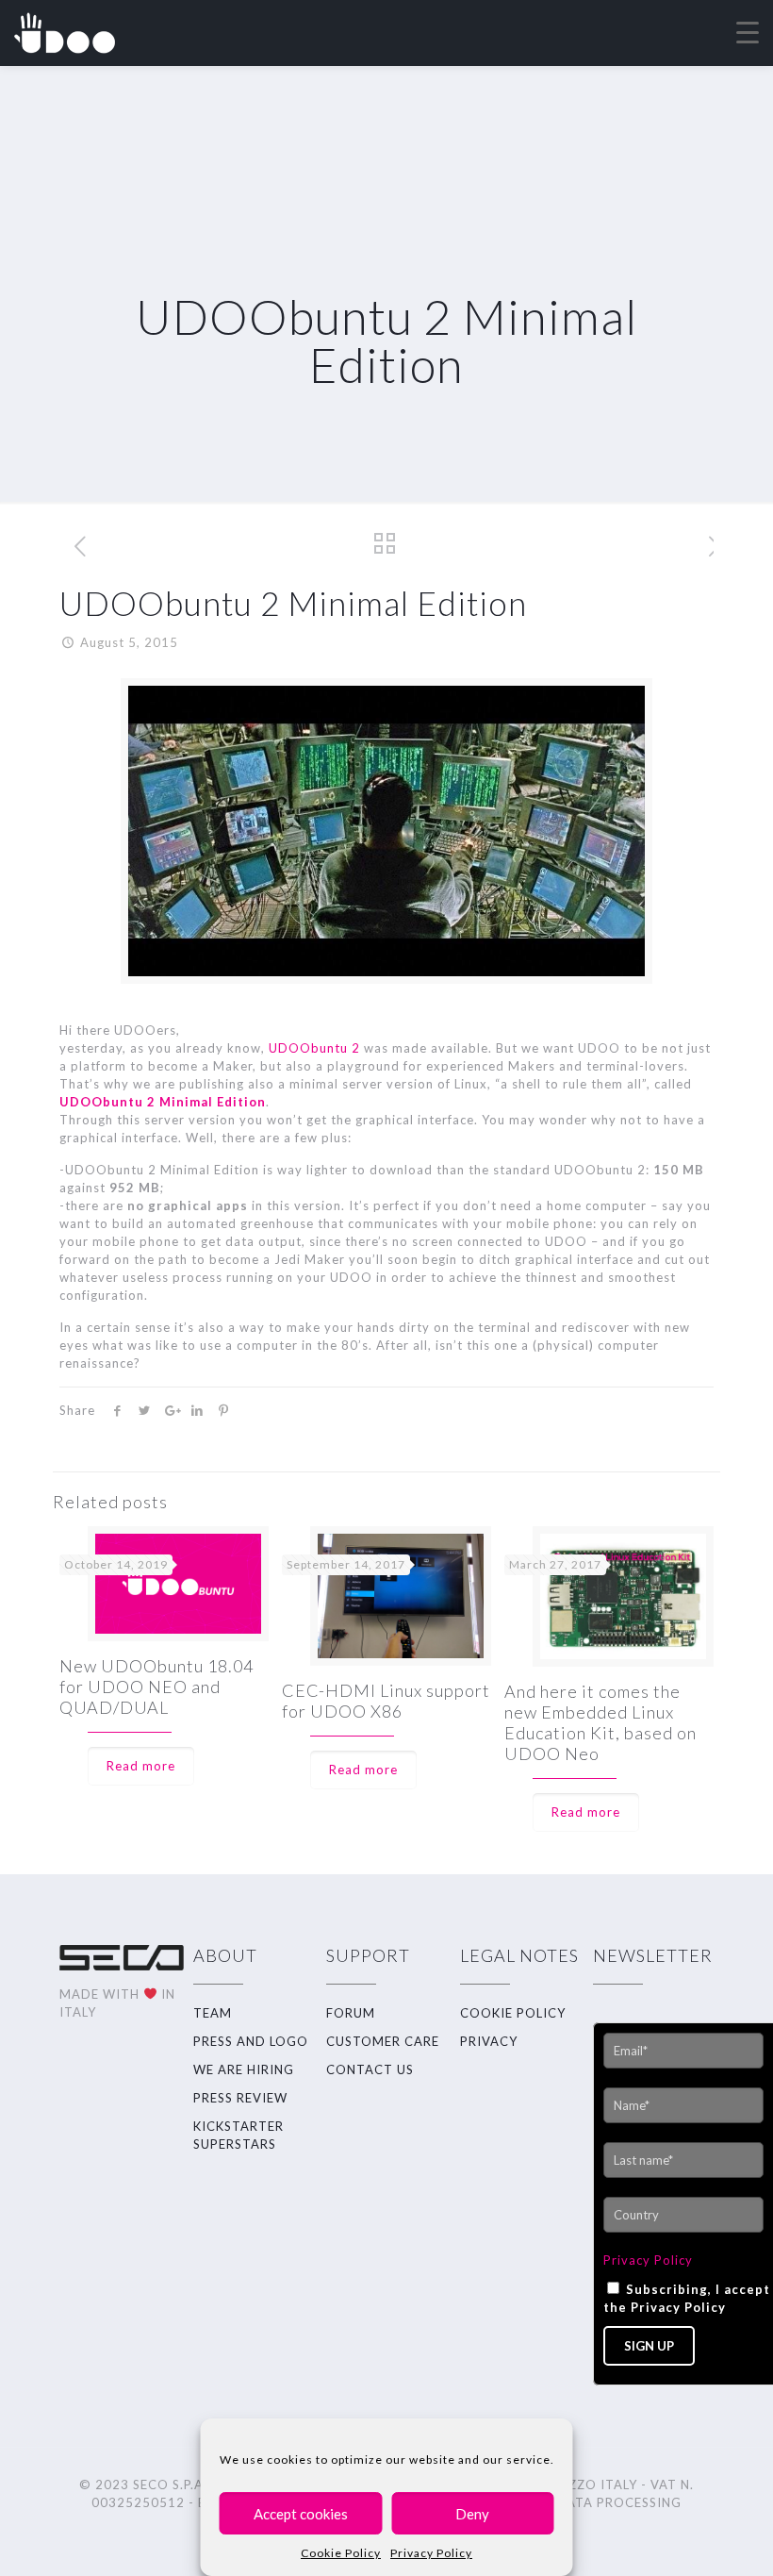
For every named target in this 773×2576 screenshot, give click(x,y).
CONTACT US (370, 2069)
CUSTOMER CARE (383, 2041)
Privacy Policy (431, 2553)
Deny (472, 2514)
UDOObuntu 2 (314, 1048)
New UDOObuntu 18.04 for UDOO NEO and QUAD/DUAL (156, 1687)
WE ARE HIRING (244, 2069)
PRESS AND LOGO (251, 2041)
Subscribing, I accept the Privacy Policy (687, 2298)
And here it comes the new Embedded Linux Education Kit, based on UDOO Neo (600, 1722)
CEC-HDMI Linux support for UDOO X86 (386, 1701)
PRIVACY (489, 2041)
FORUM (351, 2013)
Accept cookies (301, 2514)
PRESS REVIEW (240, 2098)
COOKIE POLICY (513, 2013)
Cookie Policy (341, 2553)
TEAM (213, 2013)
